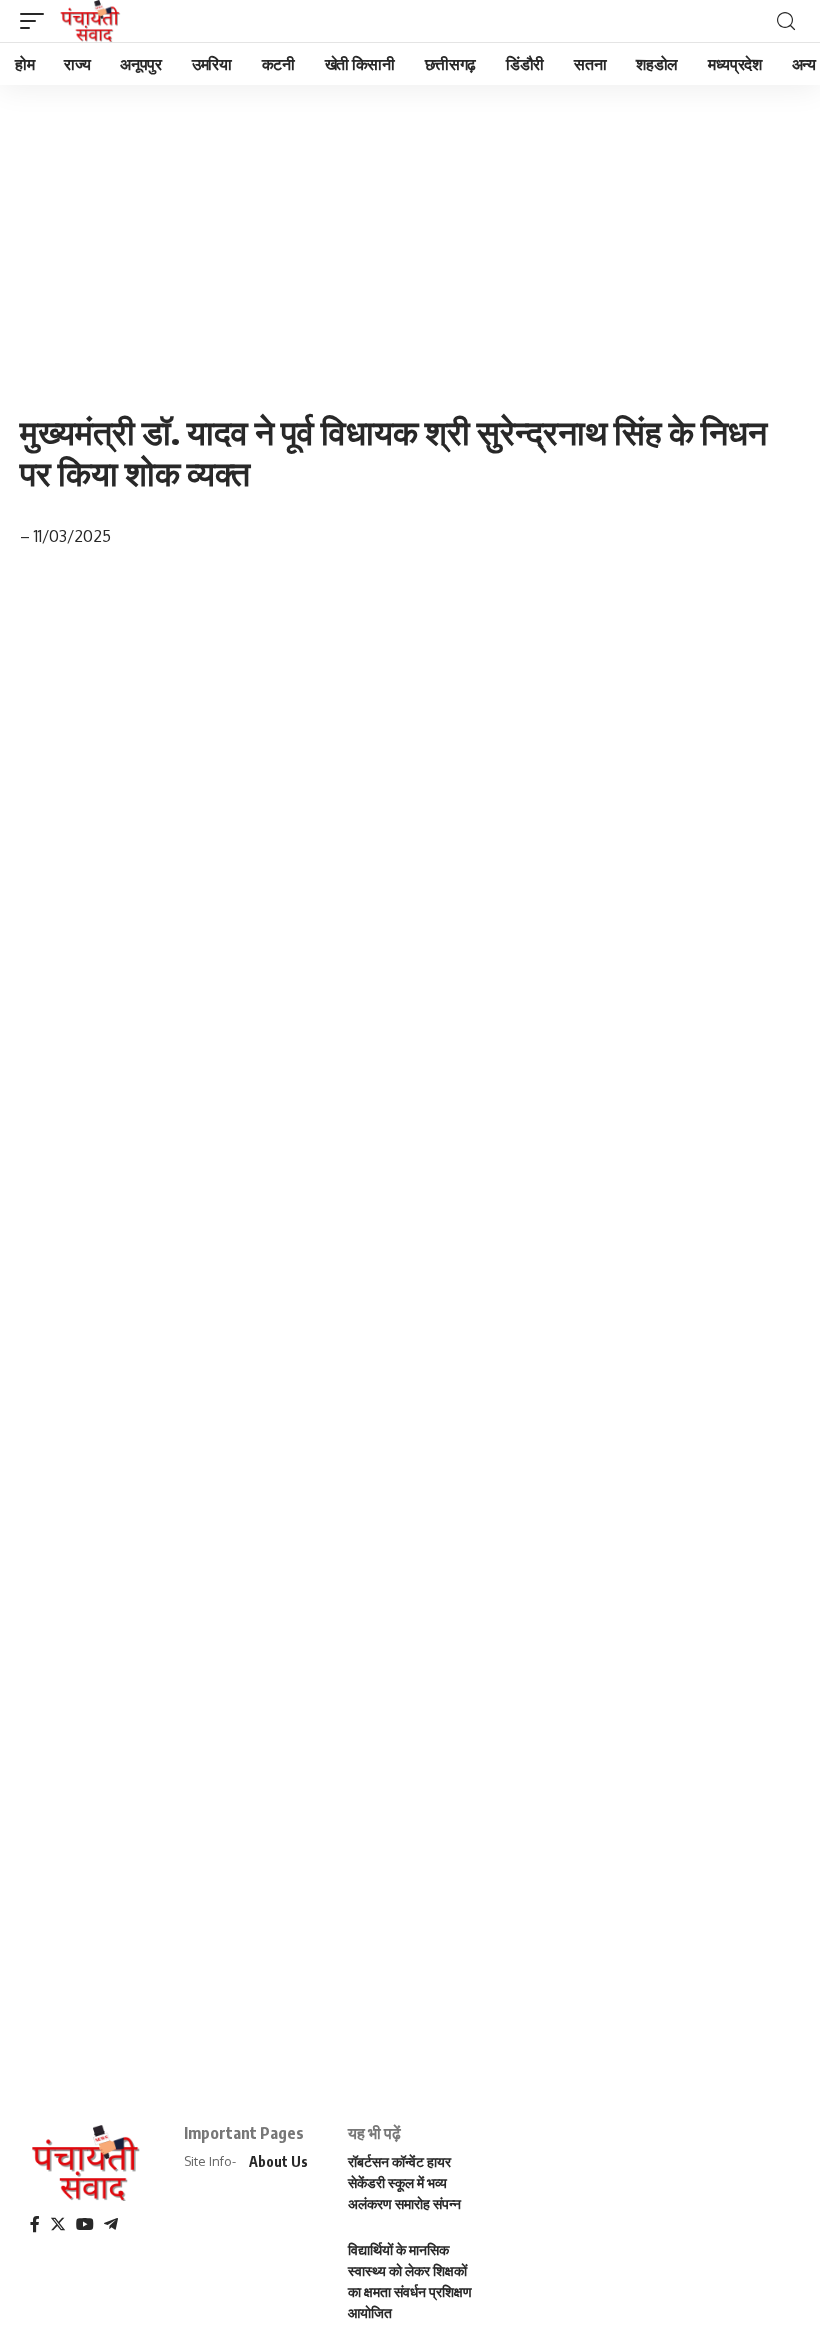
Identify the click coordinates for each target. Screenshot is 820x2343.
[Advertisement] (410, 233)
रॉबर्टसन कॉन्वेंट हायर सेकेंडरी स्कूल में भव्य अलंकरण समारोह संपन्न (404, 2182)
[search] (786, 21)
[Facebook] (35, 2224)
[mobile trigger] (37, 21)
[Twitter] (58, 2224)
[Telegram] (111, 2224)
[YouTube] (85, 2224)
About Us (278, 2161)
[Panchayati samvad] (91, 21)
